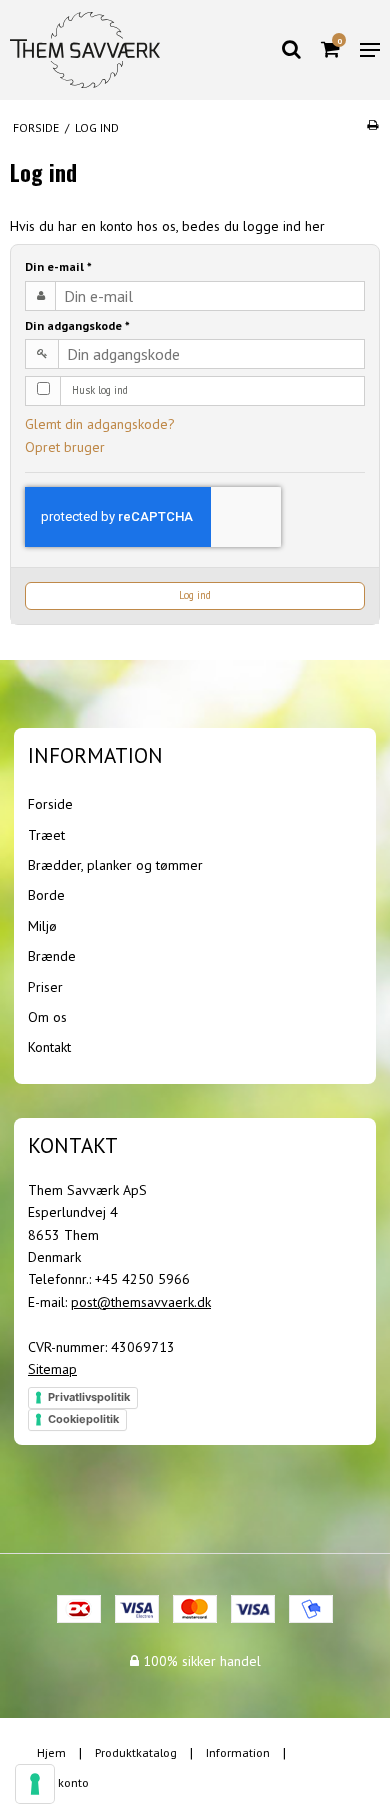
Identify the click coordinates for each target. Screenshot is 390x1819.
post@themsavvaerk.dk (141, 1302)
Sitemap (52, 1369)
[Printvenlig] (372, 124)
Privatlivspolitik (89, 1397)
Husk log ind (100, 390)
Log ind (195, 595)
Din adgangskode (77, 325)
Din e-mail (58, 266)
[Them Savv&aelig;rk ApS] (85, 50)
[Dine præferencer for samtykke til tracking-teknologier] (35, 1784)
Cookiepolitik (83, 1419)
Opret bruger (65, 447)
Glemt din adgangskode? (100, 424)
